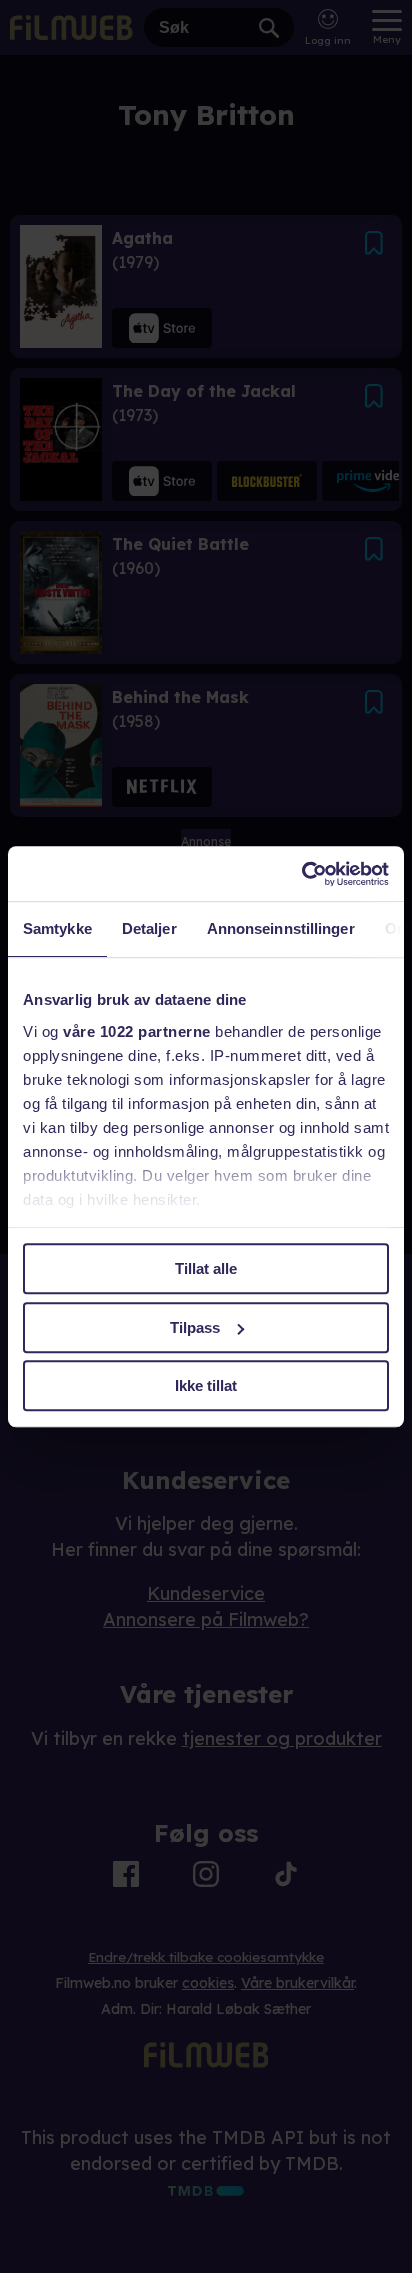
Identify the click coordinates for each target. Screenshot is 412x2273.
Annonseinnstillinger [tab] (281, 928)
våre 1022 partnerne (137, 1031)
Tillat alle (206, 1268)
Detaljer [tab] (149, 928)
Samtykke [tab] (57, 928)
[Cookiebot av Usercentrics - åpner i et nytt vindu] (301, 874)
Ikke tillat (206, 1385)
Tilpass (195, 1327)
